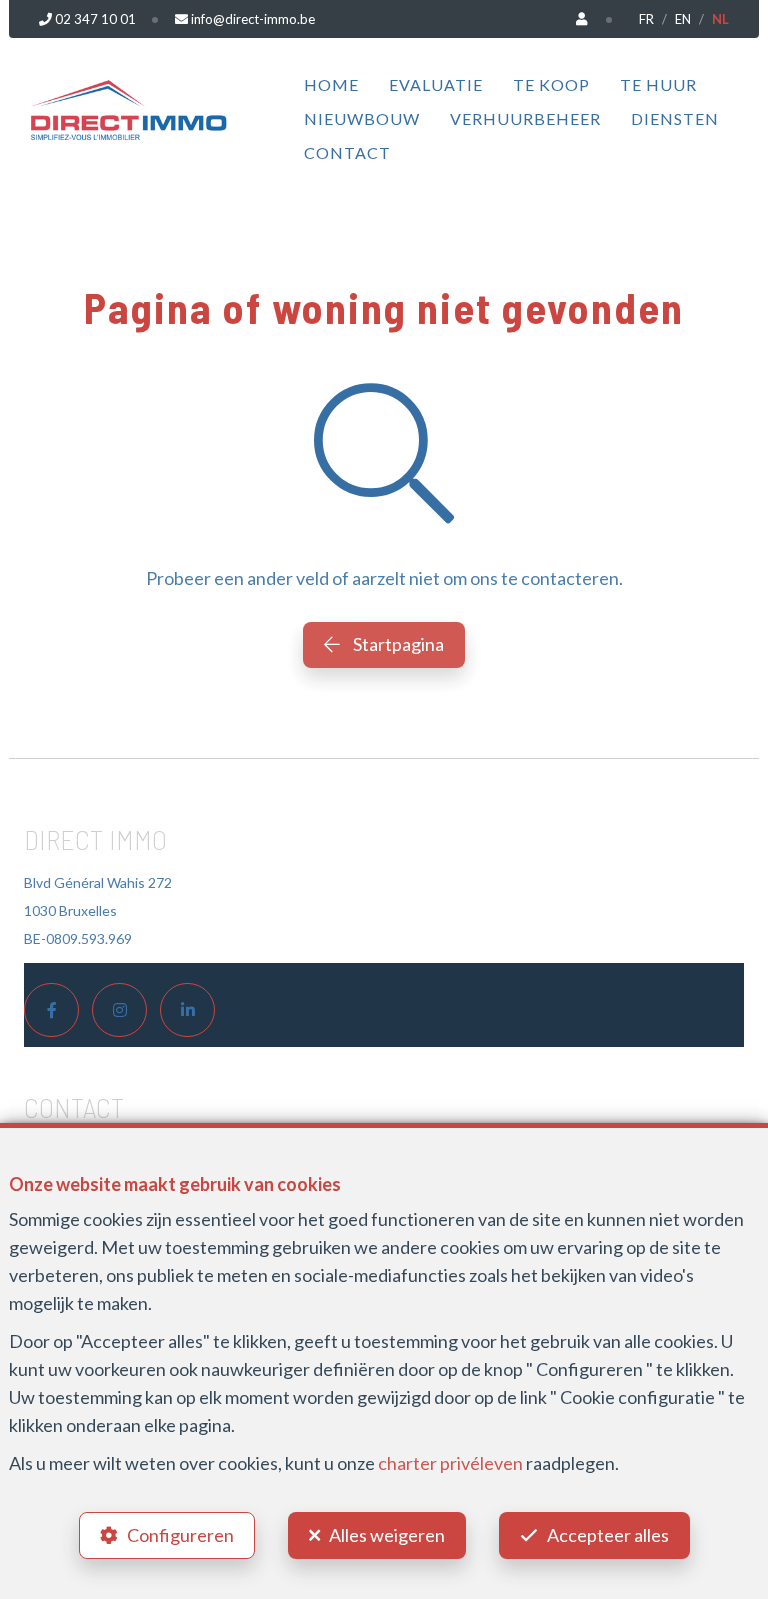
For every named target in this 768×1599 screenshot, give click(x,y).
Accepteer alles (608, 1535)
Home (331, 84)
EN (683, 19)
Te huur (658, 84)
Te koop (551, 84)
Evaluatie (436, 84)
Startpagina (397, 644)
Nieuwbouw (362, 118)
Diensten (675, 118)
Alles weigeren (387, 1535)
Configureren (180, 1535)
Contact (347, 152)
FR (646, 19)
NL (720, 19)
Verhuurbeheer (525, 118)
